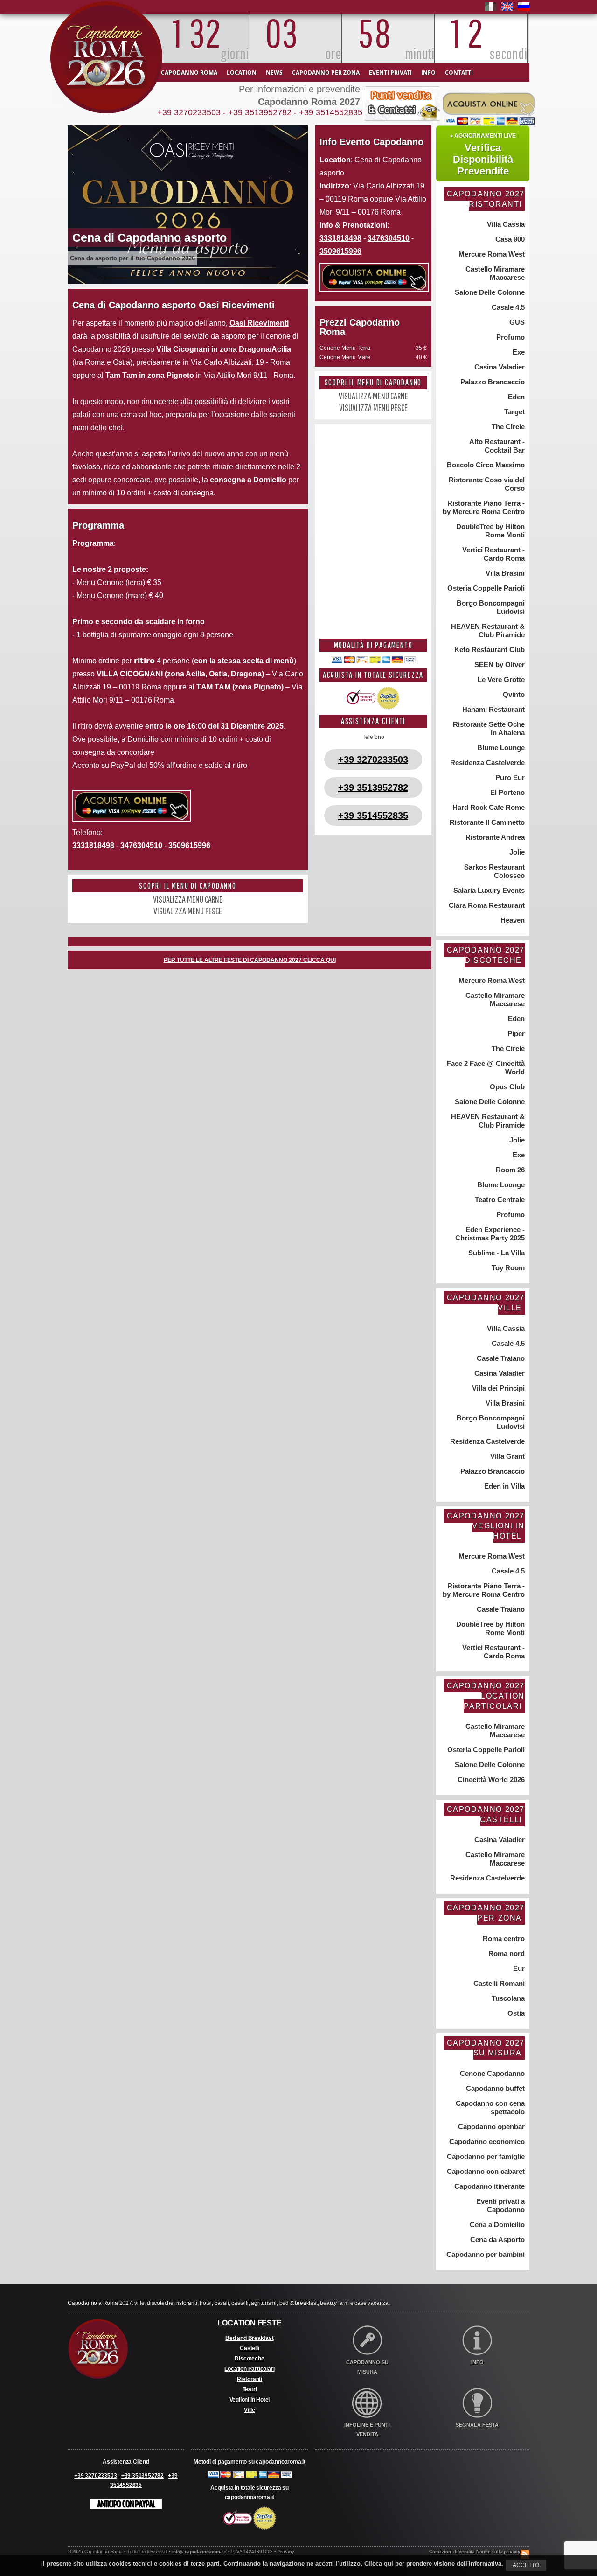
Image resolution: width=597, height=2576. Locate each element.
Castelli (249, 2348)
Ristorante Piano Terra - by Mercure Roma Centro (484, 507)
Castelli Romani (498, 1983)
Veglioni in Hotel (250, 2400)
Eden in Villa (503, 1486)
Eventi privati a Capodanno (500, 2205)
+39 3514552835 (331, 112)
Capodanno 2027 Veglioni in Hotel (486, 1526)
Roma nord (506, 1953)
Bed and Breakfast (250, 2338)
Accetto (526, 2565)
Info (428, 73)
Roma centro (503, 1939)
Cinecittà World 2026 (490, 1779)
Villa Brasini (504, 573)
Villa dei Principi (497, 1388)
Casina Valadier (499, 367)
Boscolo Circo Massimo (485, 465)
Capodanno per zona (326, 73)
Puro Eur (509, 777)
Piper (515, 1034)
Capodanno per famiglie (485, 2156)
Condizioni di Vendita (452, 2552)
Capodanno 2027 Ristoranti (486, 199)
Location (242, 73)
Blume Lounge (500, 748)
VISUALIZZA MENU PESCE (188, 911)
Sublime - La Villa (496, 1253)
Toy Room (507, 1268)
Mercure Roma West (491, 254)
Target (514, 412)
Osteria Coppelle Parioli (485, 588)
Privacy (286, 2552)
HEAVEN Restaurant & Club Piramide (487, 630)
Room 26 (509, 1170)
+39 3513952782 (260, 112)
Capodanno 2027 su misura (486, 2048)
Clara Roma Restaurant (486, 905)
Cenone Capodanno (491, 2073)
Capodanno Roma (189, 73)
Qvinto (513, 694)
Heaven (512, 920)
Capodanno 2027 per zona (486, 1913)
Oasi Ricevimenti (259, 323)
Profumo (510, 337)
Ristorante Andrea (494, 837)
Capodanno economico (486, 2141)
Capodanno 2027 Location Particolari (486, 1696)
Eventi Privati (390, 73)
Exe (518, 352)
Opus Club (506, 1087)
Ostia (515, 2013)
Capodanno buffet (494, 2088)
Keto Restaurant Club (489, 650)
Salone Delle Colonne (489, 292)
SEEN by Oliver (499, 665)
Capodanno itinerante (489, 2186)
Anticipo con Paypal (126, 2504)
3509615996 (189, 846)
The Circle (507, 427)
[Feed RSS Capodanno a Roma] (525, 2545)
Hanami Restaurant (493, 709)
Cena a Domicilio (496, 2224)
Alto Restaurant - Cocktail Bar (496, 446)
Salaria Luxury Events (488, 890)
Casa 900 (509, 239)
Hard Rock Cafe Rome (488, 807)
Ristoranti (250, 2379)
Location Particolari (249, 2369)
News (274, 73)
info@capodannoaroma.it (200, 2552)
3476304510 (141, 846)
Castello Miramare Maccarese (494, 273)
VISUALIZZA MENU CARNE (188, 899)
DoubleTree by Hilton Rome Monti (489, 531)
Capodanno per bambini (485, 2254)
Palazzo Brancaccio (492, 382)
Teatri (250, 2389)
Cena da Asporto (496, 2239)
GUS (516, 322)
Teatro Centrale (499, 1200)
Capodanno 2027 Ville (486, 1303)
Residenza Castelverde (486, 762)
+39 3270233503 (189, 112)
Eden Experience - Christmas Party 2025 (490, 1234)
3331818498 (93, 846)
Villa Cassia (505, 224)
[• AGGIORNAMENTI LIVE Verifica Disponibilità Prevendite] (483, 124)
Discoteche (249, 2359)
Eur (518, 1968)
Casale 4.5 (507, 307)
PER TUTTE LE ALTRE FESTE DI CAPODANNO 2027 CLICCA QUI (250, 960)
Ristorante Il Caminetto (486, 822)
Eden (515, 397)
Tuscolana (507, 1998)
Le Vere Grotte (500, 679)
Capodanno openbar (490, 2127)
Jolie (516, 852)
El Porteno (507, 792)
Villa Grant (507, 1456)
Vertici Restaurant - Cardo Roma (493, 554)
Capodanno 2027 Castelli (486, 1814)
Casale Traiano (500, 1358)
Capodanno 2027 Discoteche (486, 955)
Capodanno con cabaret (485, 2171)
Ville (249, 2410)
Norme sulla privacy (498, 2552)
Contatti (459, 73)
